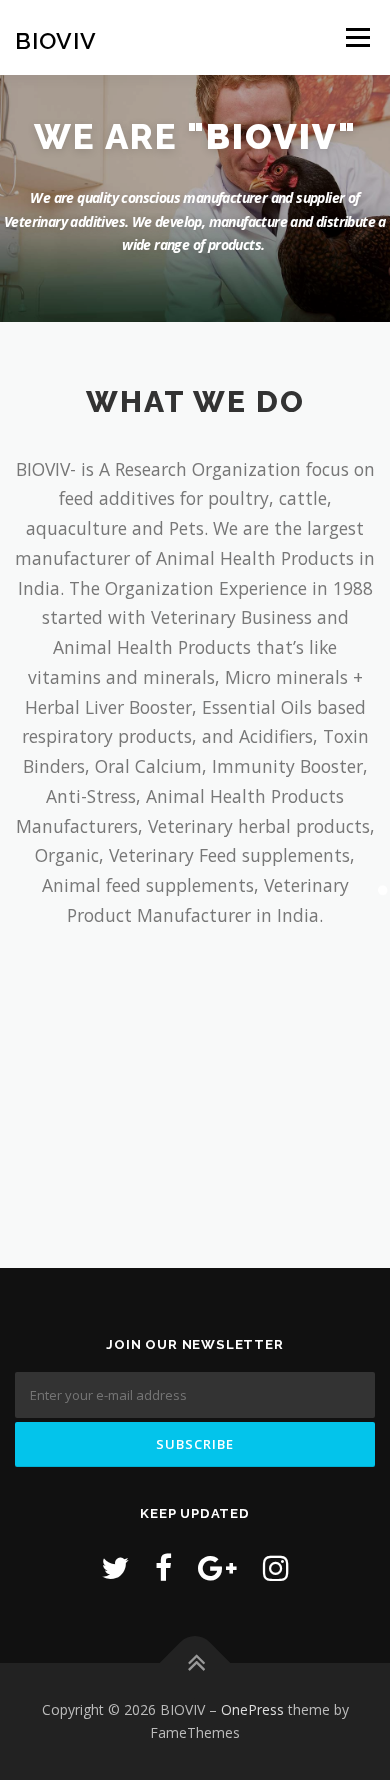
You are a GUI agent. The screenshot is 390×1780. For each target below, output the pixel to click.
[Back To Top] (195, 1662)
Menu (356, 37)
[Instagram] (276, 1567)
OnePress (252, 1709)
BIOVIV (56, 39)
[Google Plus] (217, 1567)
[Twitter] (115, 1567)
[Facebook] (163, 1567)
